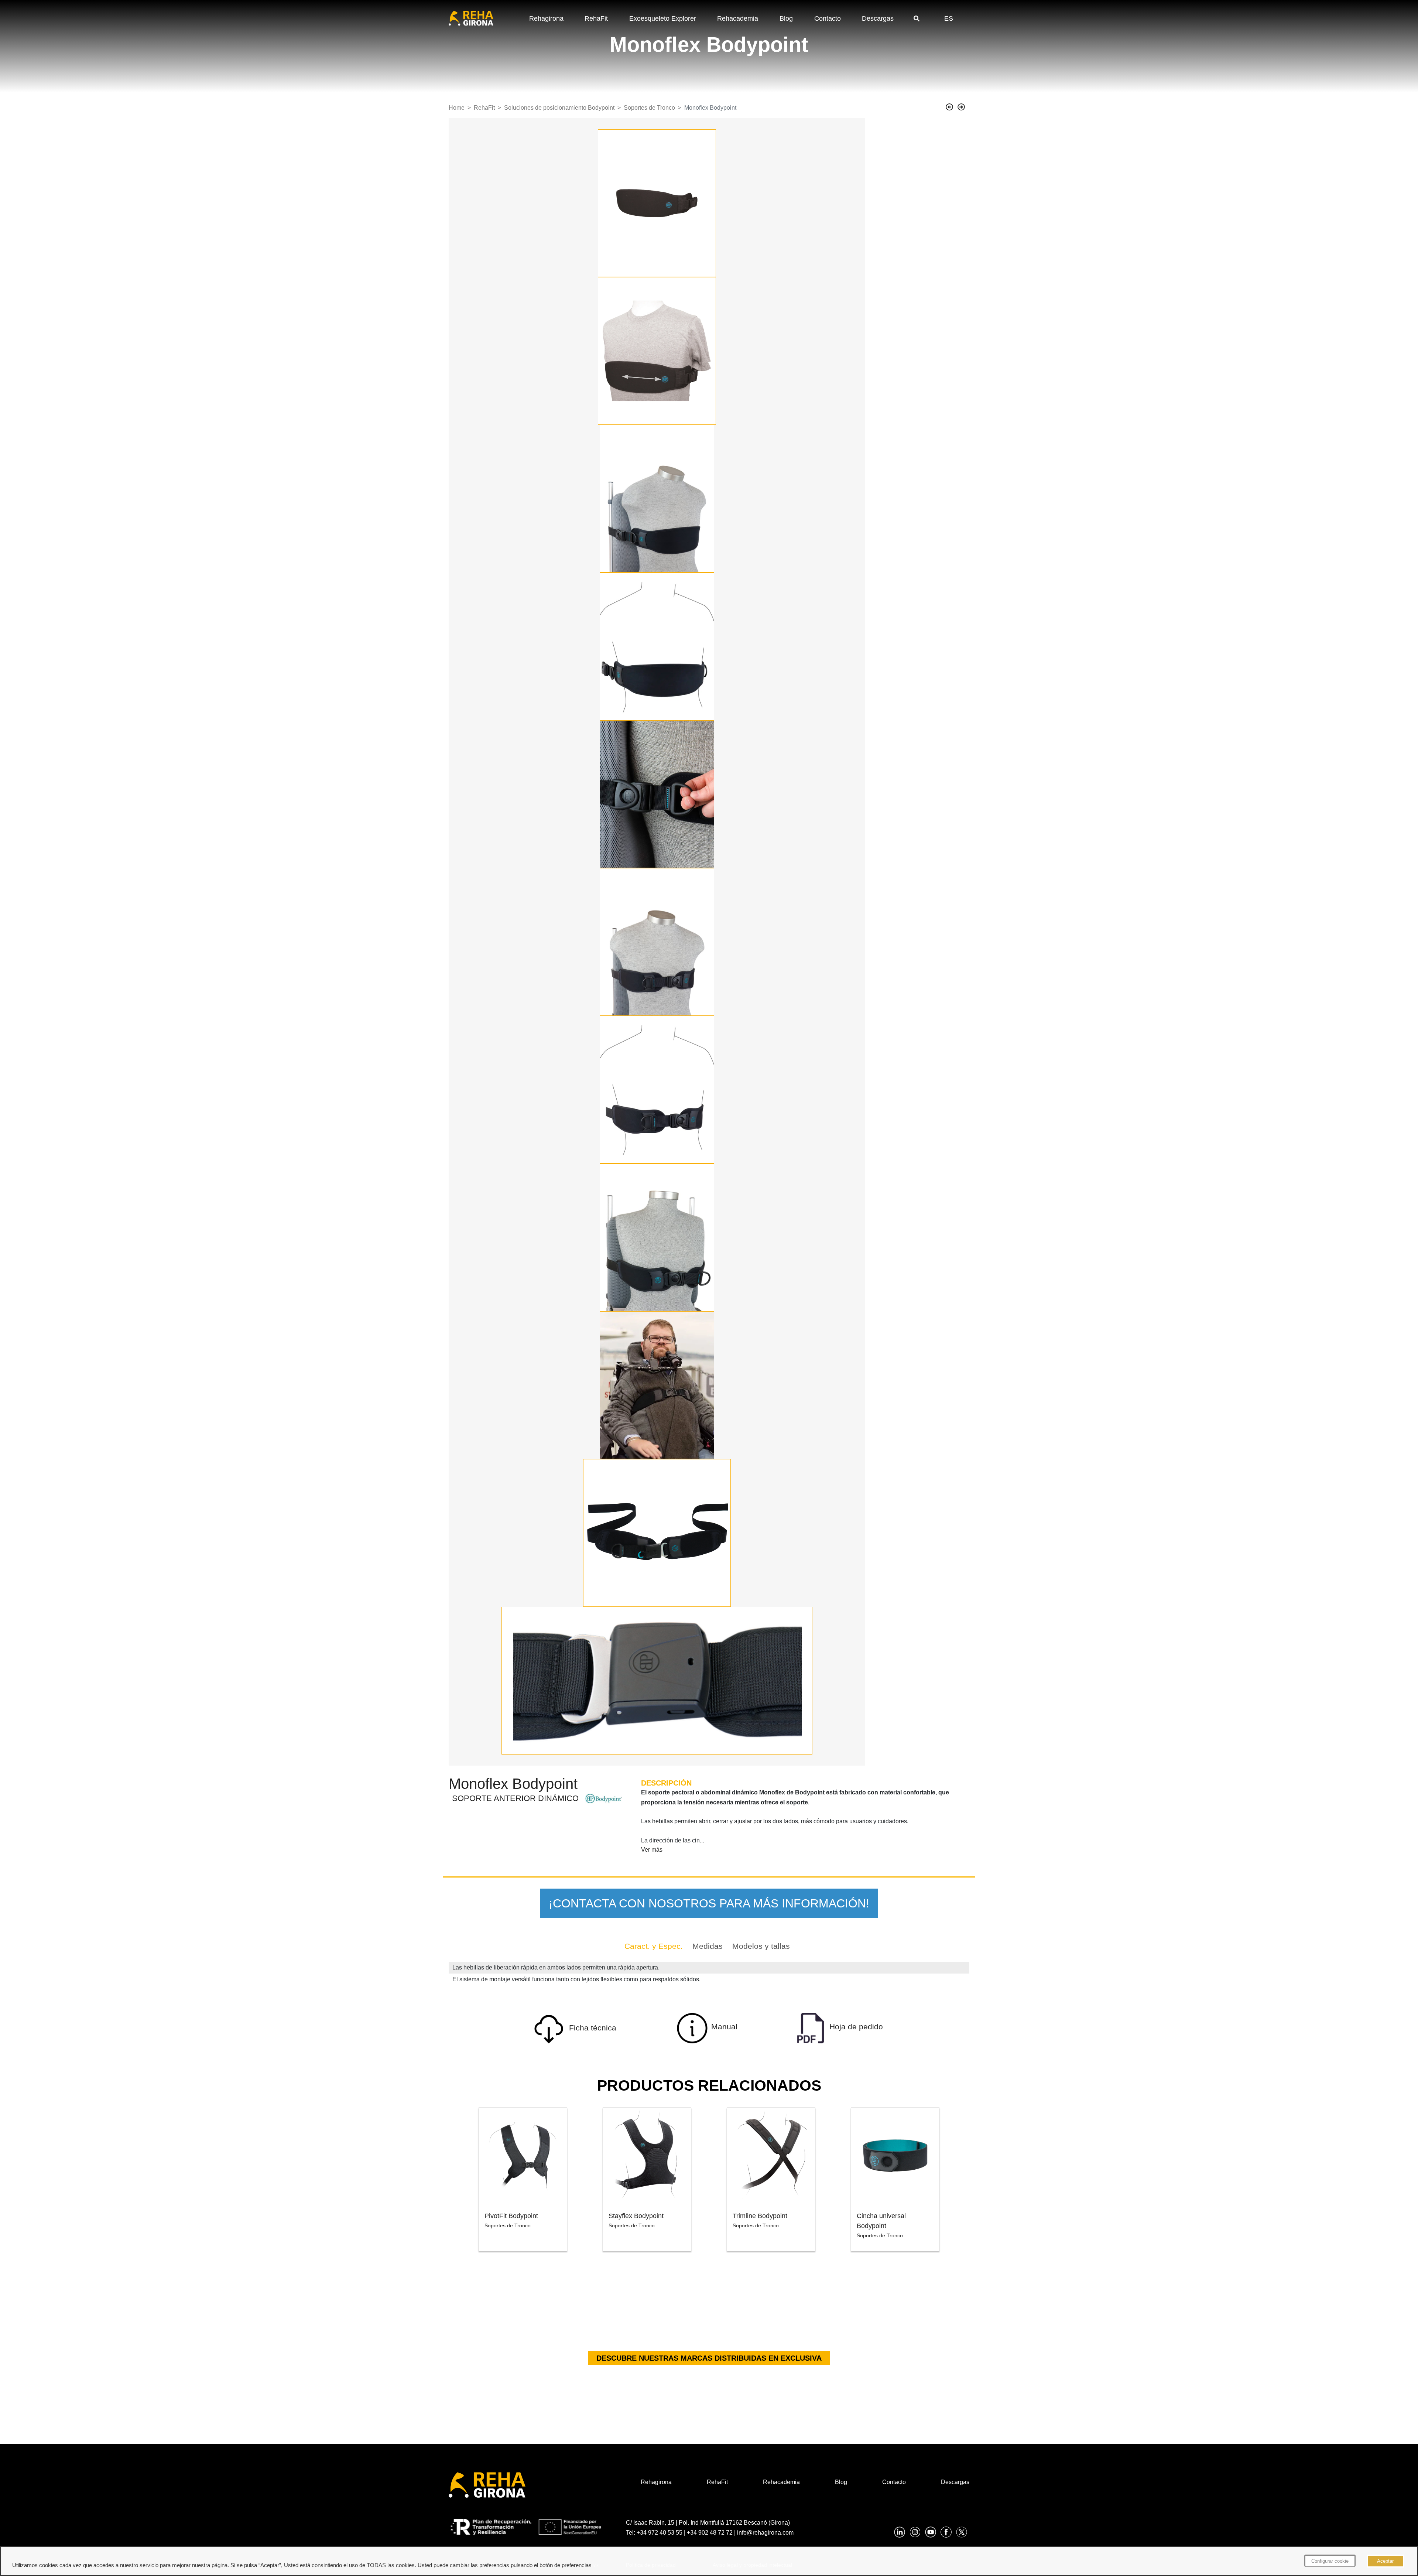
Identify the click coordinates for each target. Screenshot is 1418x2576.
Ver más (652, 1850)
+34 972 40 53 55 (660, 2533)
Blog (786, 18)
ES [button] (949, 18)
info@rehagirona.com (765, 2533)
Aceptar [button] (1385, 2561)
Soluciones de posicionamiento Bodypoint (559, 108)
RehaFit (596, 18)
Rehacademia (738, 18)
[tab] (654, 1946)
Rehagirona (546, 18)
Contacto (828, 18)
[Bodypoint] (604, 1798)
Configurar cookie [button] (1330, 2561)
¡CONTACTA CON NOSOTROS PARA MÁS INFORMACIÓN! (709, 1903)
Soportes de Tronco (649, 108)
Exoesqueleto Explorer (663, 18)
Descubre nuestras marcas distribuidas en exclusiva (709, 2358)
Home (457, 108)
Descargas (878, 18)
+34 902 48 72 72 (710, 2533)
